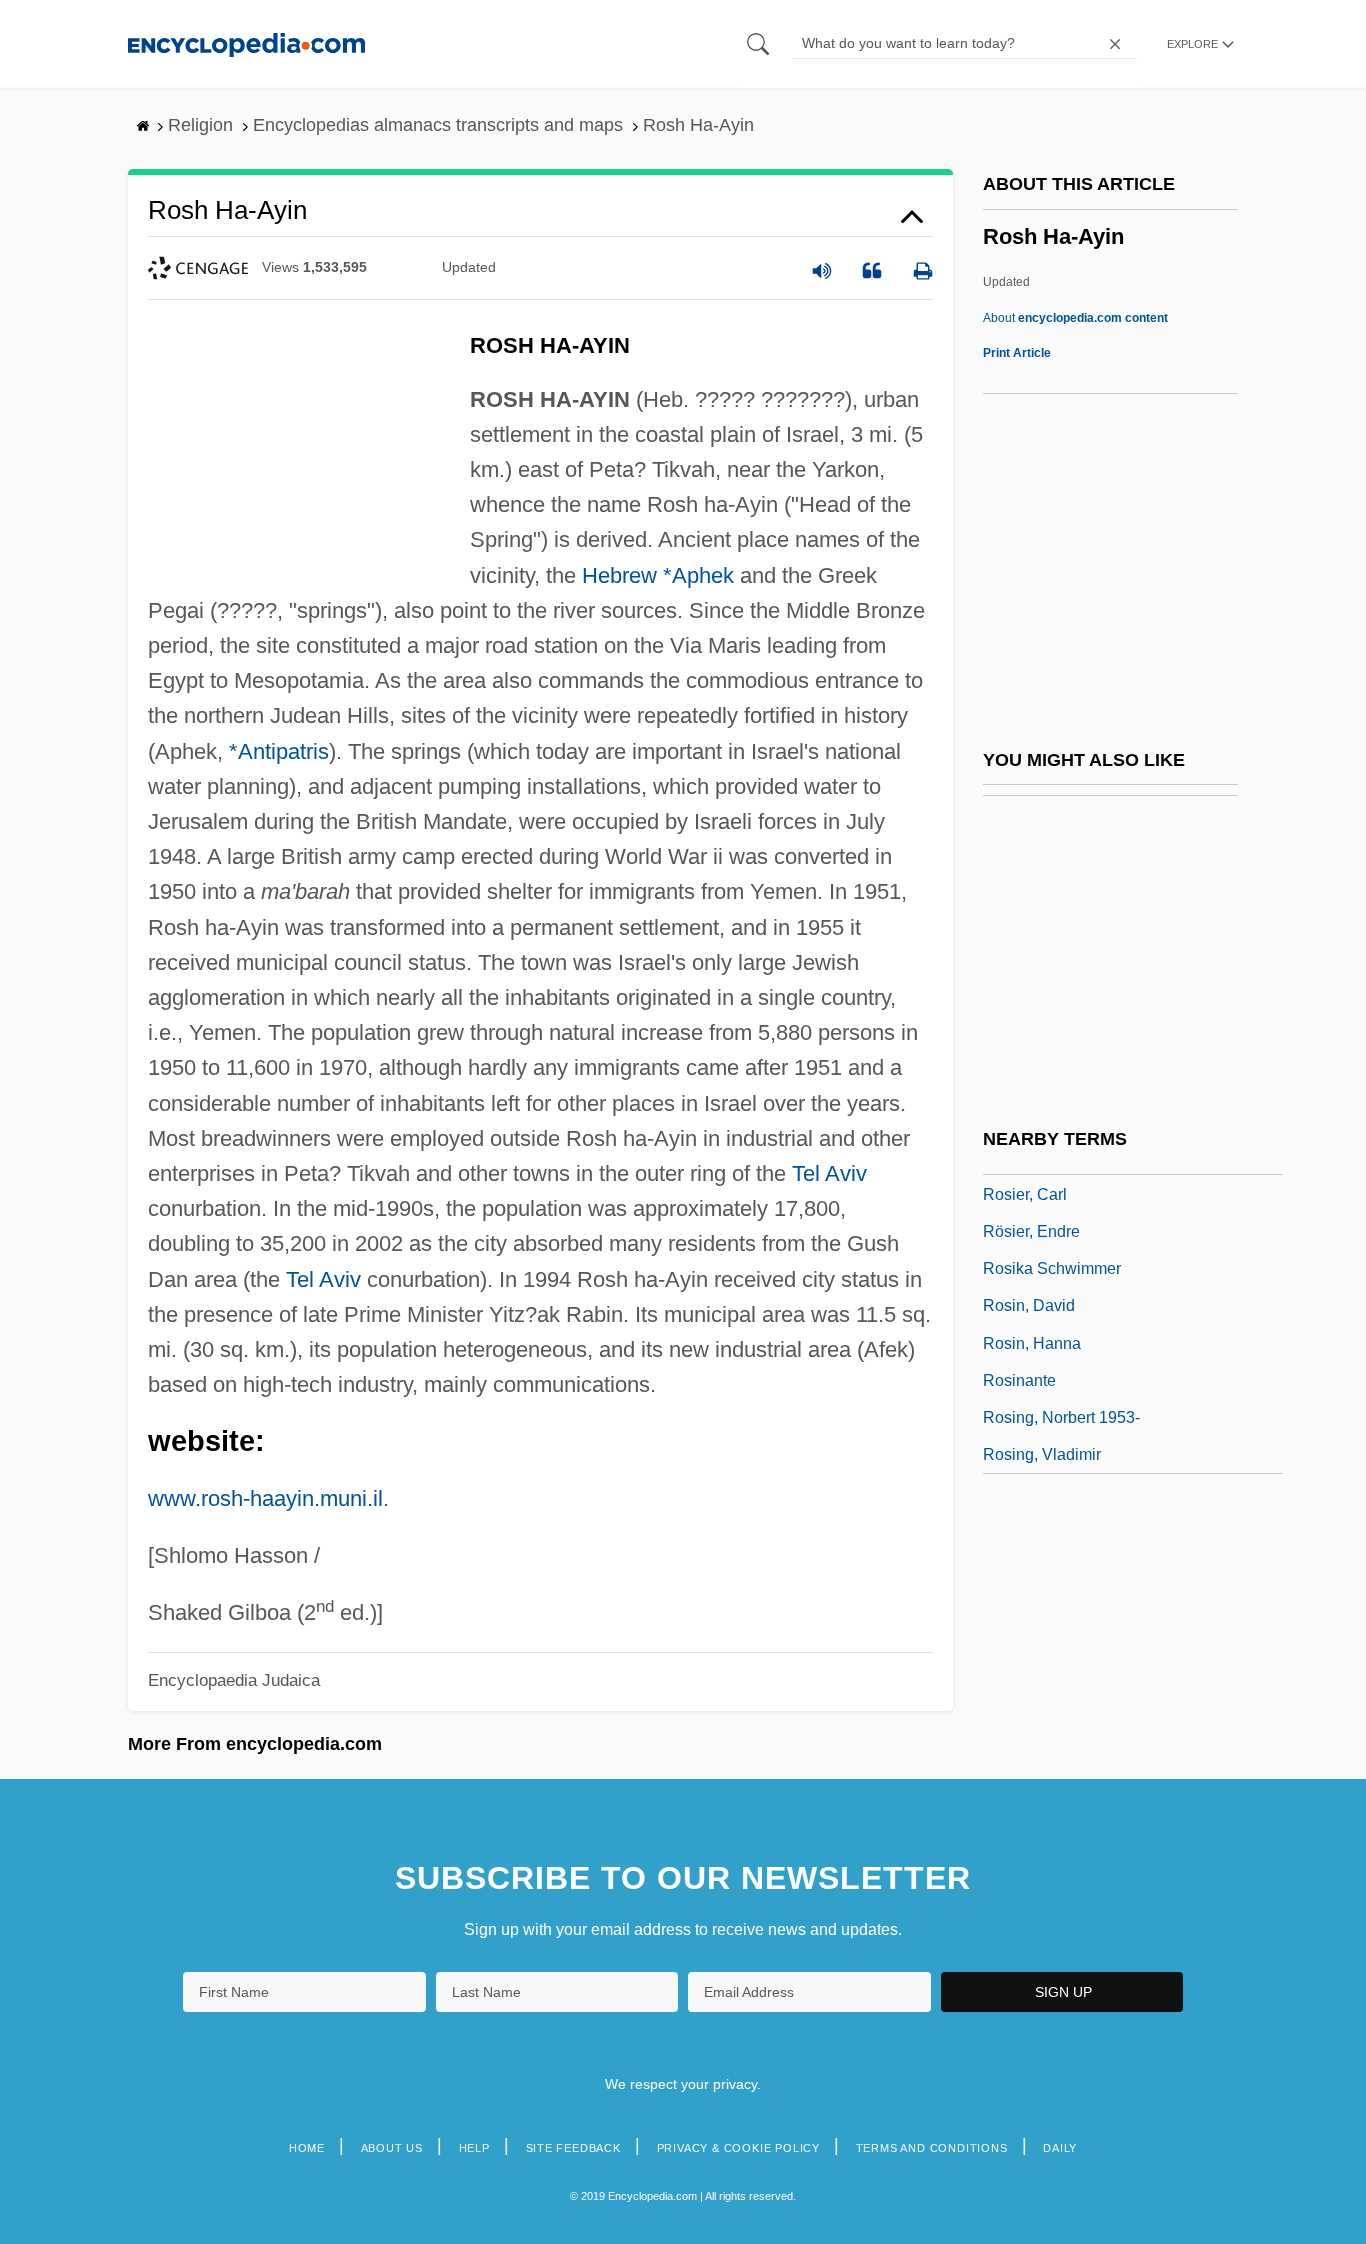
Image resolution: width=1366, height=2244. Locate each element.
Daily (1060, 2148)
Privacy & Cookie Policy (738, 2148)
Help (474, 2148)
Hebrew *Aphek (658, 575)
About (1075, 318)
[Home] (246, 43)
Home (307, 2148)
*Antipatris (279, 751)
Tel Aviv (829, 1173)
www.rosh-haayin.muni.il (265, 1498)
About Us (392, 2148)
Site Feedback (573, 2148)
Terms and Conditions (932, 2148)
